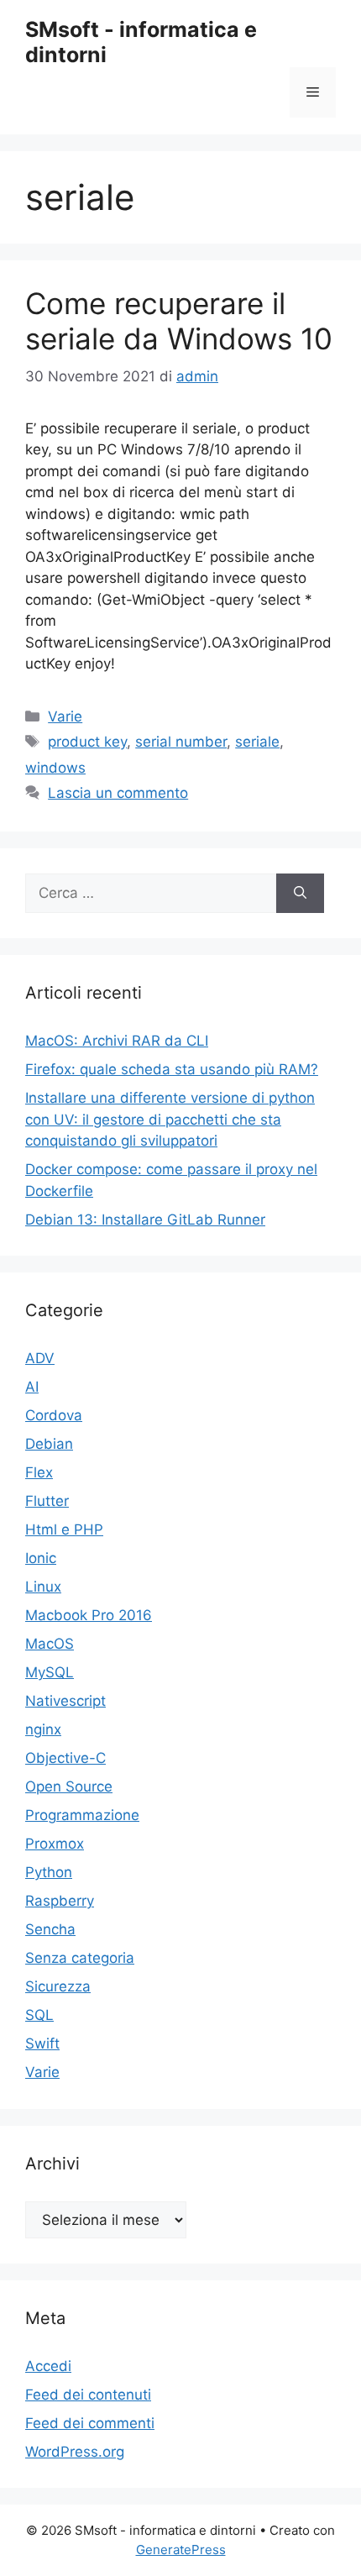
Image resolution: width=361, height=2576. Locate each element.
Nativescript (65, 1701)
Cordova (54, 1415)
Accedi (48, 2366)
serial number (181, 742)
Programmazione (82, 1815)
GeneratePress (181, 2550)
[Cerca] (300, 894)
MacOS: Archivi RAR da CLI (117, 1041)
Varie (65, 716)
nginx (43, 1729)
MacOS (50, 1644)
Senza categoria (80, 1958)
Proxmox (55, 1844)
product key (87, 742)
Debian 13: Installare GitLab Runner (145, 1220)
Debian (49, 1444)
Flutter (47, 1501)
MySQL (50, 1672)
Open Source (69, 1786)
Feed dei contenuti (88, 2395)
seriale (257, 742)
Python (49, 1872)
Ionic (41, 1558)
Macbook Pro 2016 (89, 1615)
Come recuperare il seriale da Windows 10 (179, 321)
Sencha (50, 1929)
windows (55, 768)
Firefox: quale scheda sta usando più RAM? (172, 1069)
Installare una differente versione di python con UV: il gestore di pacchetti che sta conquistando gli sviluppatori (170, 1119)
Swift (42, 2043)
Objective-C (65, 1758)
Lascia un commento (118, 793)
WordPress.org (75, 2452)
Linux (43, 1587)
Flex (39, 1472)
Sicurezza (58, 1986)
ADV (40, 1358)
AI (32, 1387)
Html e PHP (64, 1529)
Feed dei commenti (90, 2423)
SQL (39, 2015)
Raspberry (60, 1901)
